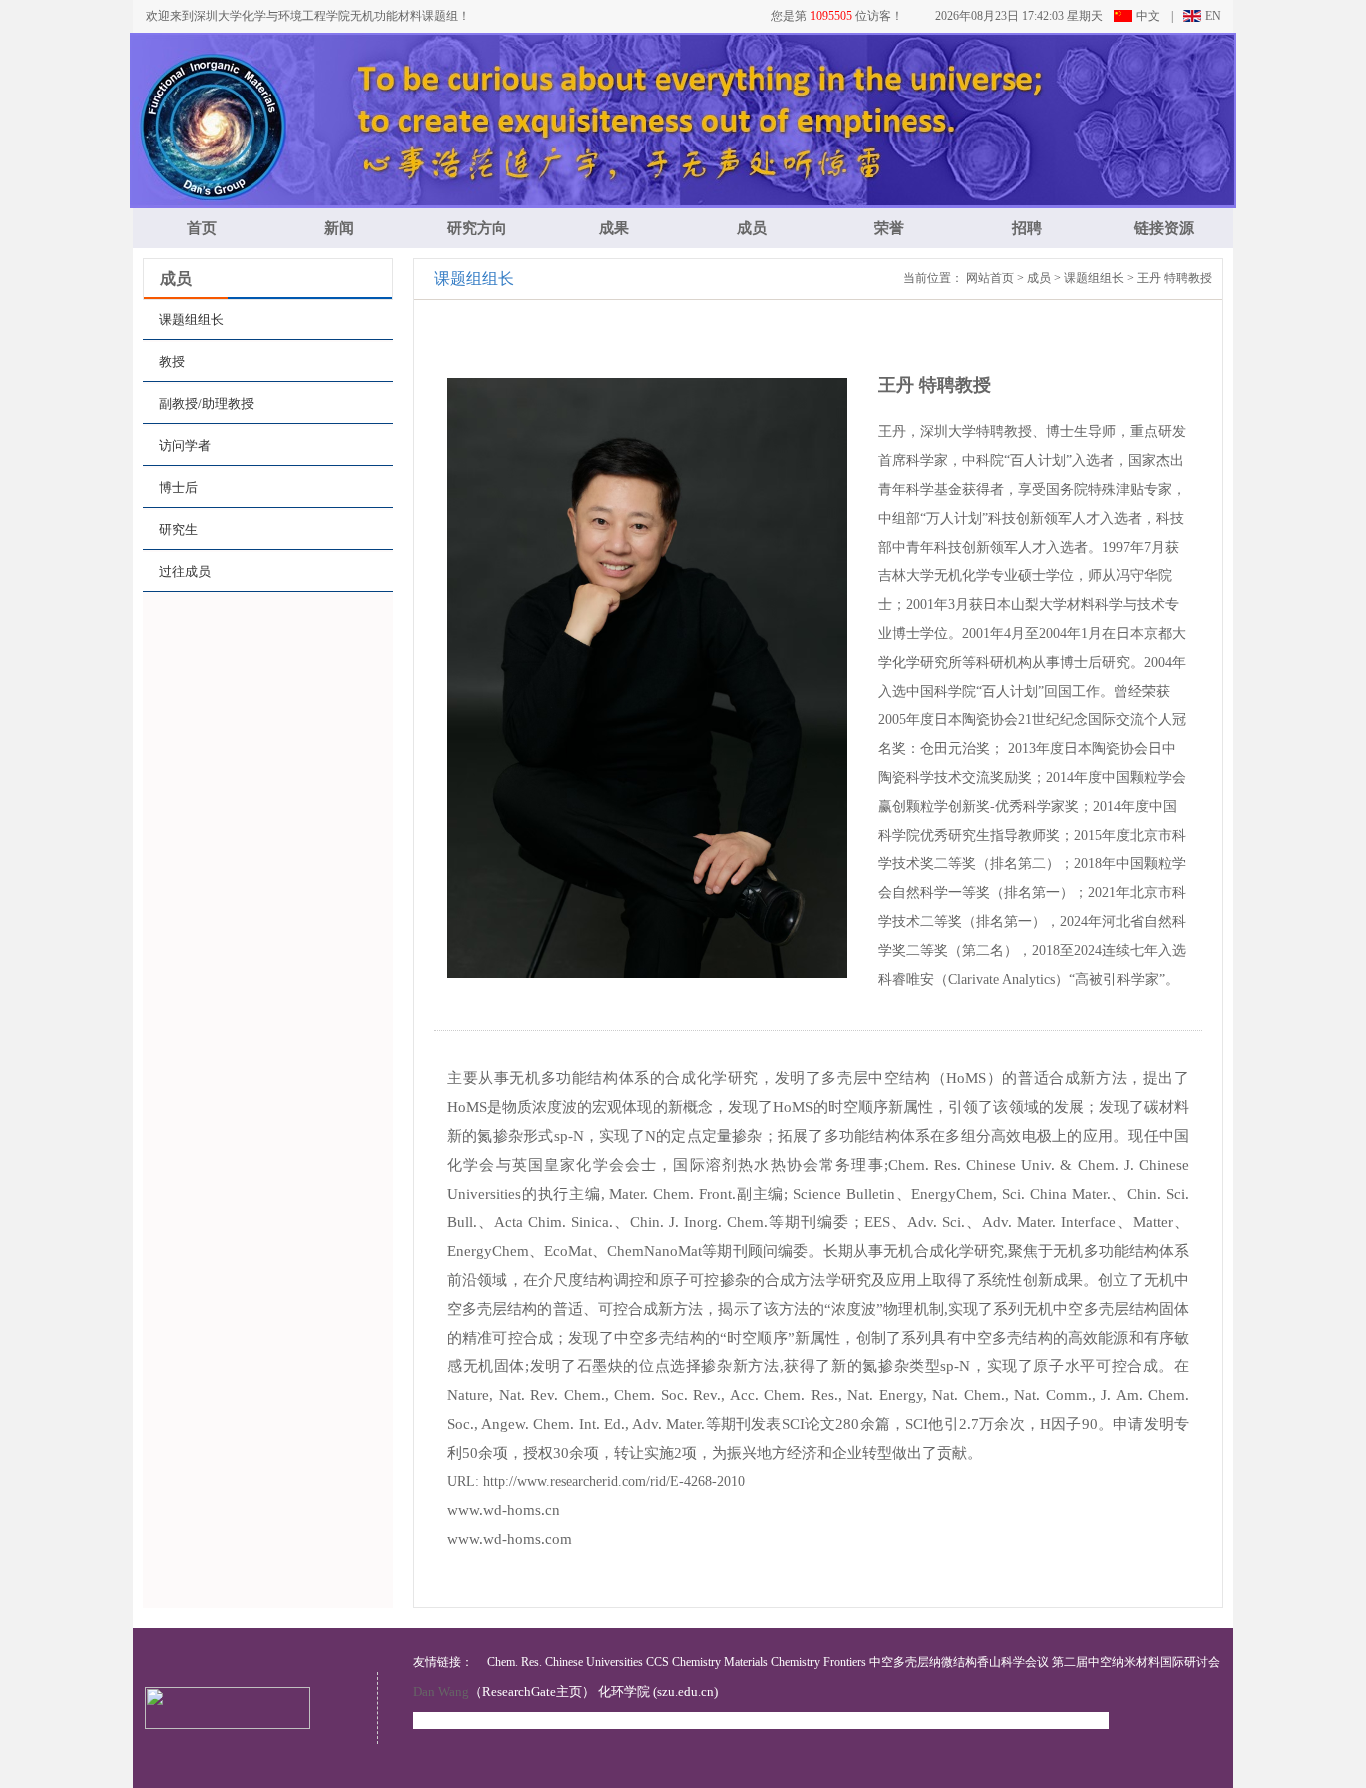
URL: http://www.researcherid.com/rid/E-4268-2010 (596, 1481)
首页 (202, 228)
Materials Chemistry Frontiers (795, 1662)
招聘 (1027, 228)
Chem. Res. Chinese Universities (565, 1662)
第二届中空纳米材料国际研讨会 (1136, 1662)
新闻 (339, 228)
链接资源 (1164, 228)
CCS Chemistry (683, 1662)
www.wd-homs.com (509, 1539)
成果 (614, 228)
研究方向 (477, 228)
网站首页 (990, 278)
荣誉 (889, 228)
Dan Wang (441, 1691)
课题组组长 (1094, 278)
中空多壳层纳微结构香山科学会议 (959, 1662)
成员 (752, 228)
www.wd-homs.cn (503, 1510)
